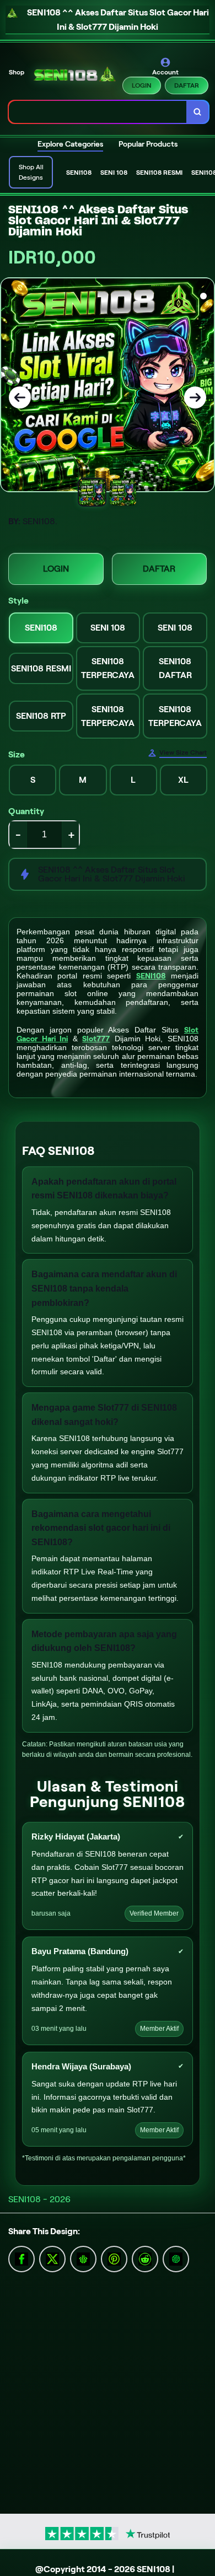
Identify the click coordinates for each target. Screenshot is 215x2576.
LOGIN (142, 85)
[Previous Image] (20, 397)
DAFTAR (187, 85)
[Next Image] (195, 397)
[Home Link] (74, 76)
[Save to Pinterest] (114, 2258)
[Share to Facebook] (52, 2258)
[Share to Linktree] (83, 2258)
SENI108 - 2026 (39, 2199)
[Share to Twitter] (21, 2258)
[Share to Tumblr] (176, 2258)
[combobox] (98, 112)
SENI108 (151, 976)
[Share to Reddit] (145, 2258)
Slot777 (96, 1039)
